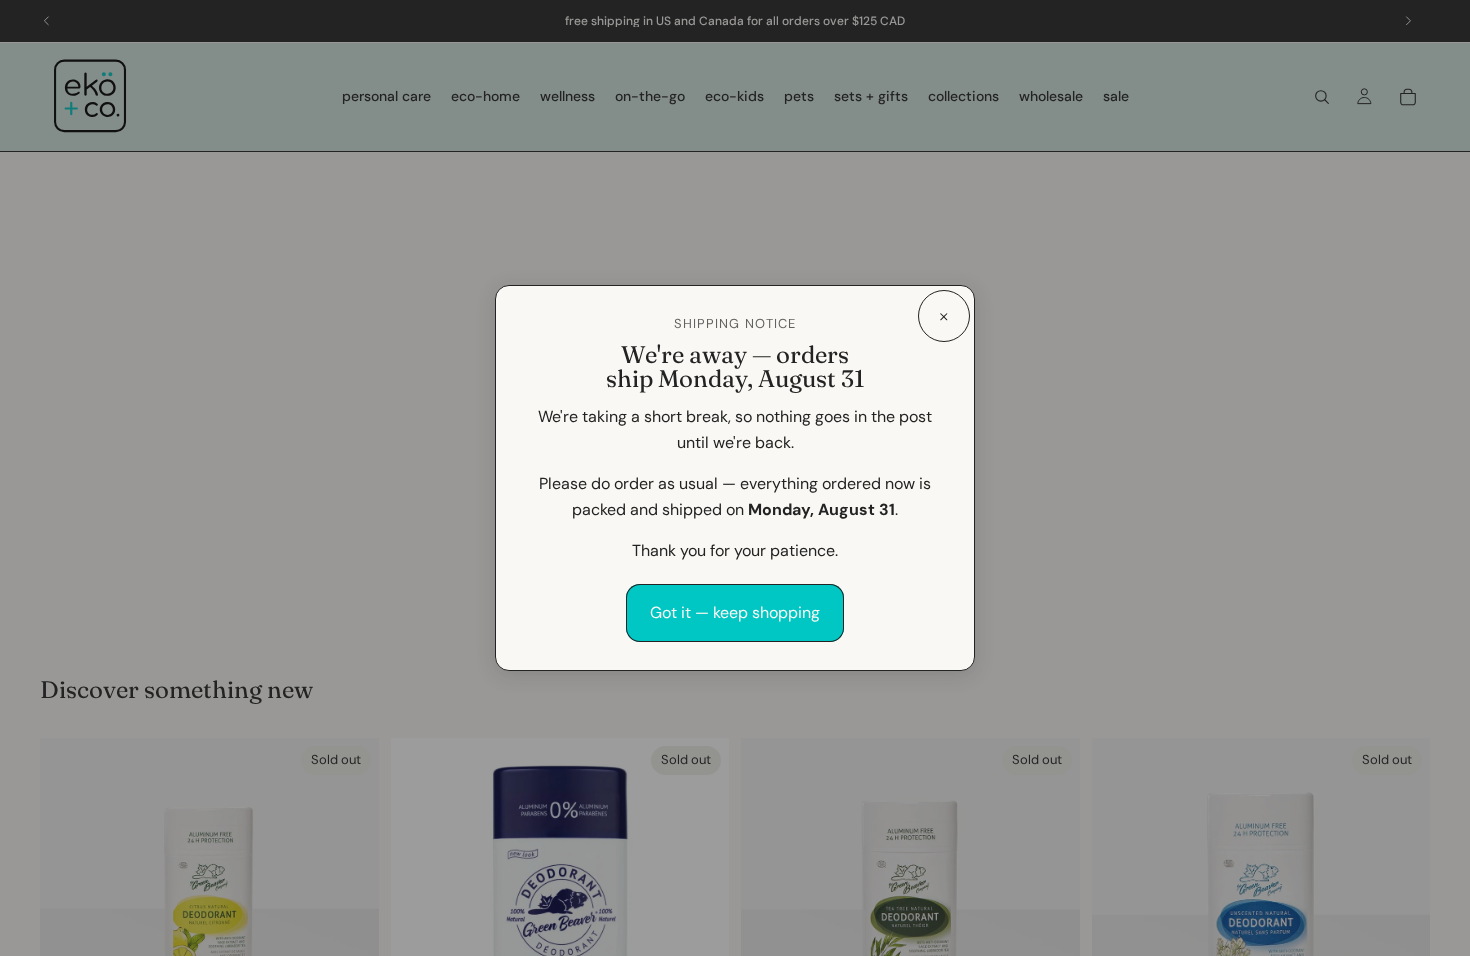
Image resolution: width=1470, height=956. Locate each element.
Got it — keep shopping (735, 612)
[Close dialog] (944, 316)
